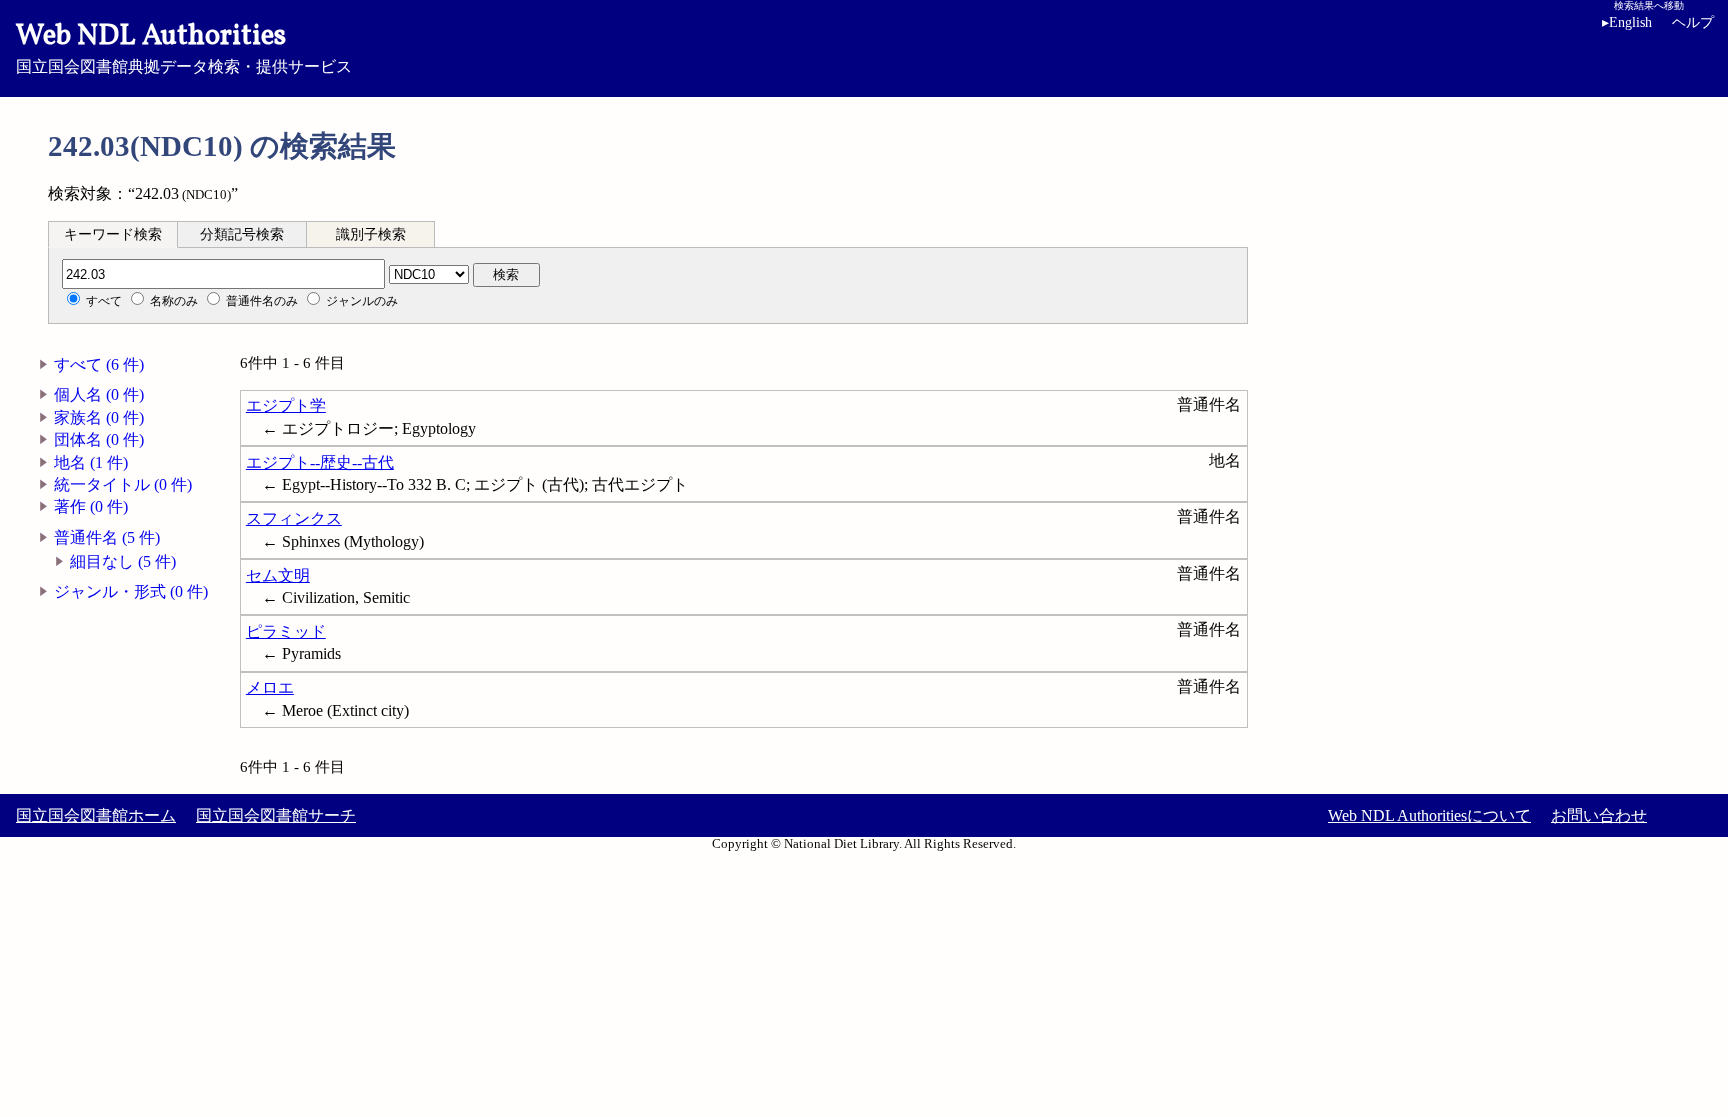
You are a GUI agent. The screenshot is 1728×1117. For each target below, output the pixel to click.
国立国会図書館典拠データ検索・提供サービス (184, 46)
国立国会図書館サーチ (276, 815)
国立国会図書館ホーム (96, 815)
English (1627, 22)
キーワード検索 (113, 234)
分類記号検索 (242, 234)
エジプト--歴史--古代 (320, 462)
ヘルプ (1693, 22)
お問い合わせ (1599, 815)
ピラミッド (286, 631)
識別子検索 (371, 234)
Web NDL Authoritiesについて (1429, 815)
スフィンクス (294, 518)
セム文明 (278, 575)
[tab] (113, 234)
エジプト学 (286, 405)
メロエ (270, 687)
